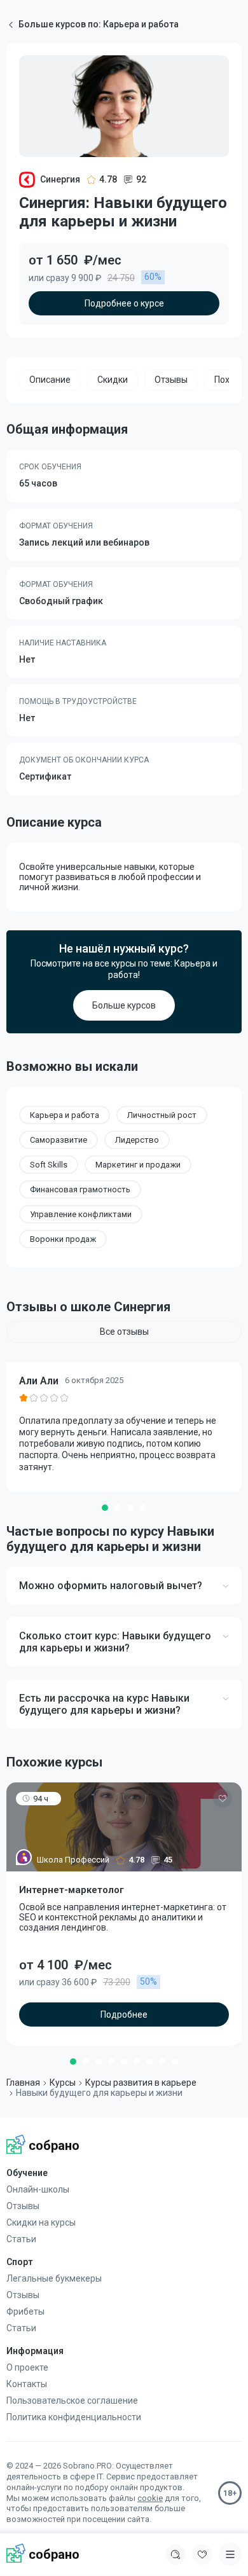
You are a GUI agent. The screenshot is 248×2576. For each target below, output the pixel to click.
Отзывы (23, 2206)
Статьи (21, 2239)
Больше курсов (124, 1005)
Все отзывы (124, 1332)
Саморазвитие (59, 1140)
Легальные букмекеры (54, 2278)
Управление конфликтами (81, 1214)
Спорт (19, 2262)
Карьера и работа (65, 1115)
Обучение (27, 2173)
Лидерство (137, 1140)
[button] (105, 1508)
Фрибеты (25, 2311)
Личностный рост (162, 1115)
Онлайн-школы (38, 2189)
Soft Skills (49, 1165)
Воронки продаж (63, 1239)
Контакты (27, 2384)
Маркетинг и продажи (138, 1165)
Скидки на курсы (41, 2222)
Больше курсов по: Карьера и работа (99, 24)
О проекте (27, 2367)
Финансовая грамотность (80, 1189)
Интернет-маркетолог (72, 1890)
